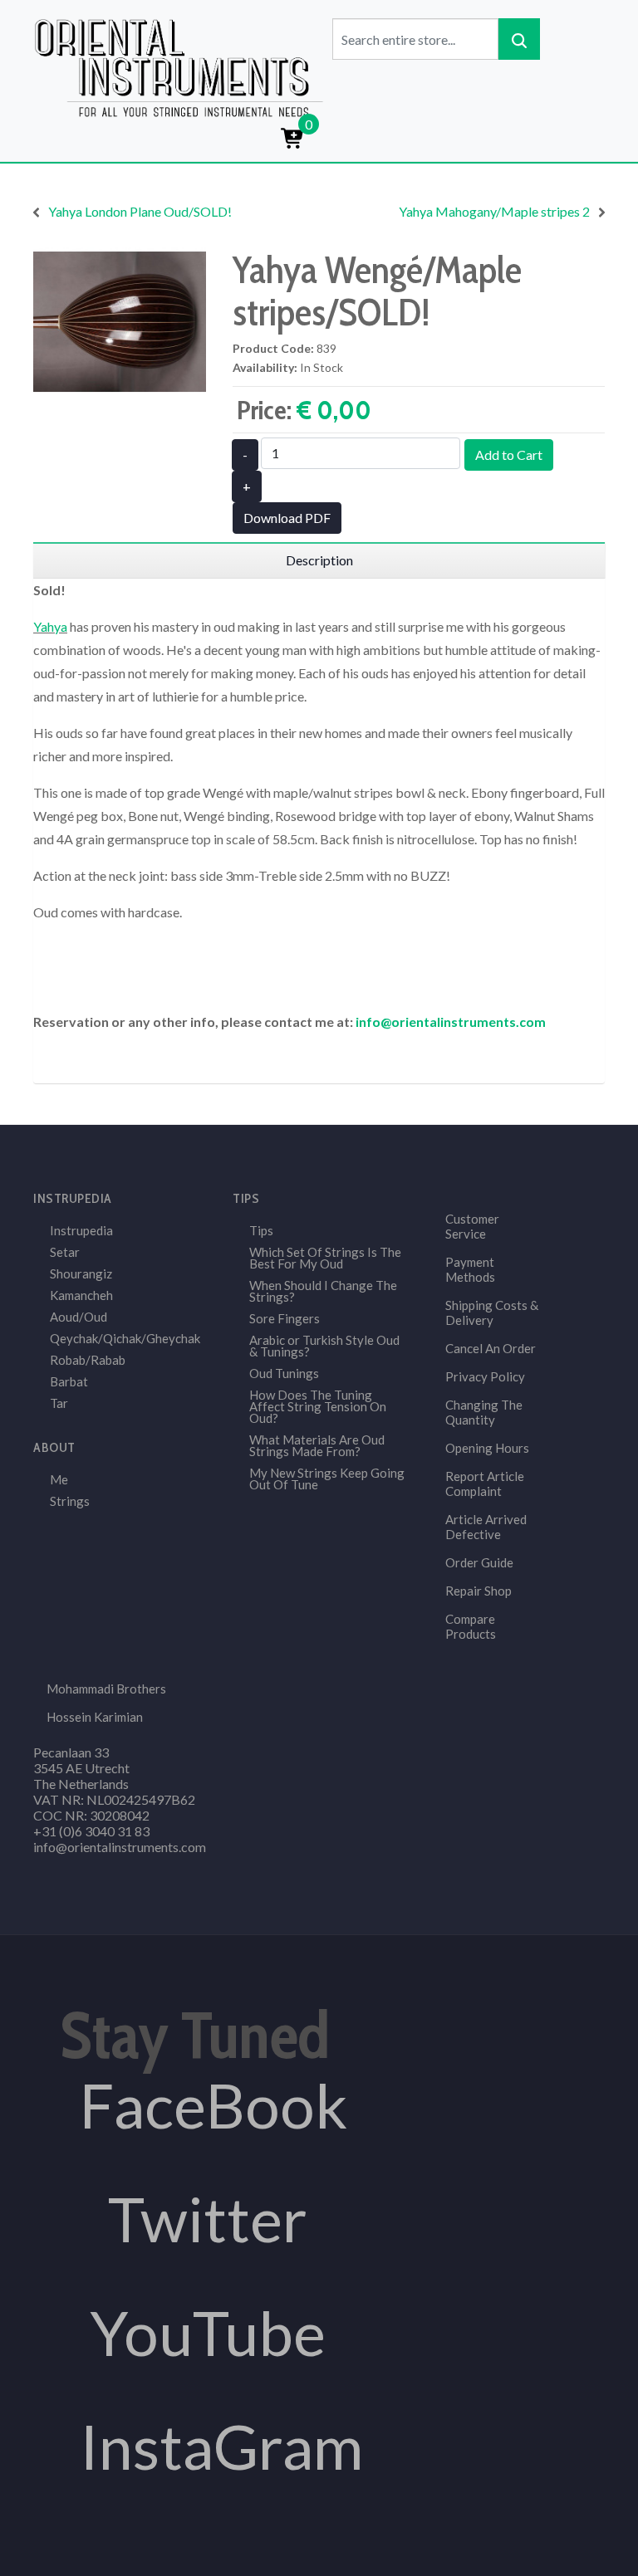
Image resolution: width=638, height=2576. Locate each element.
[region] (319, 560)
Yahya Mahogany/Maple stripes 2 (494, 211)
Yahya (50, 626)
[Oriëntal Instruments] (179, 66)
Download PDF (287, 518)
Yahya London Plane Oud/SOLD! (140, 211)
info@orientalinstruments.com (451, 1022)
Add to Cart (509, 455)
